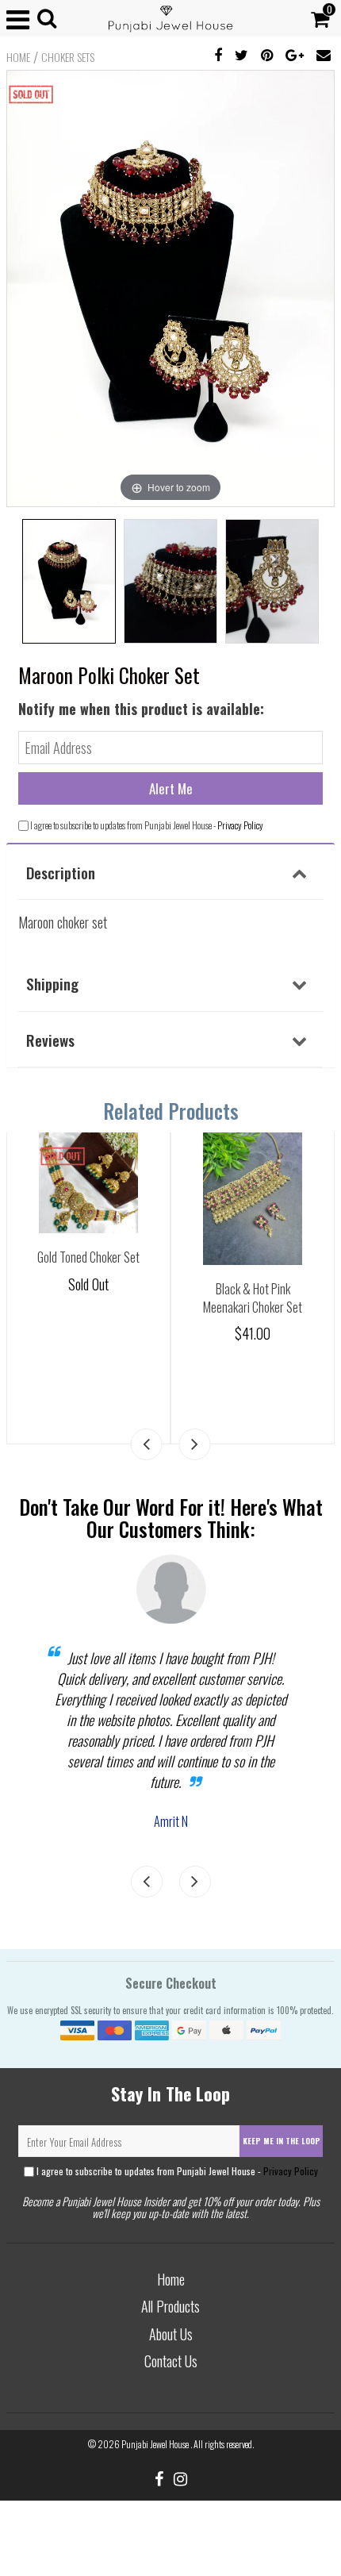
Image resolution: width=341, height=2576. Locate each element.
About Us (171, 2334)
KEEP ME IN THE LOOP (282, 2141)
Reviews (50, 1040)
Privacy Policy (240, 825)
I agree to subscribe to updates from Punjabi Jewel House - (176, 2171)
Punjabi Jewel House (156, 2444)
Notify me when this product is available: (141, 709)
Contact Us (171, 2361)
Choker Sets (68, 57)
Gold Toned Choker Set (88, 1257)
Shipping (52, 983)
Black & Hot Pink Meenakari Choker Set (253, 1298)
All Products (170, 2306)
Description (61, 872)
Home (18, 57)
